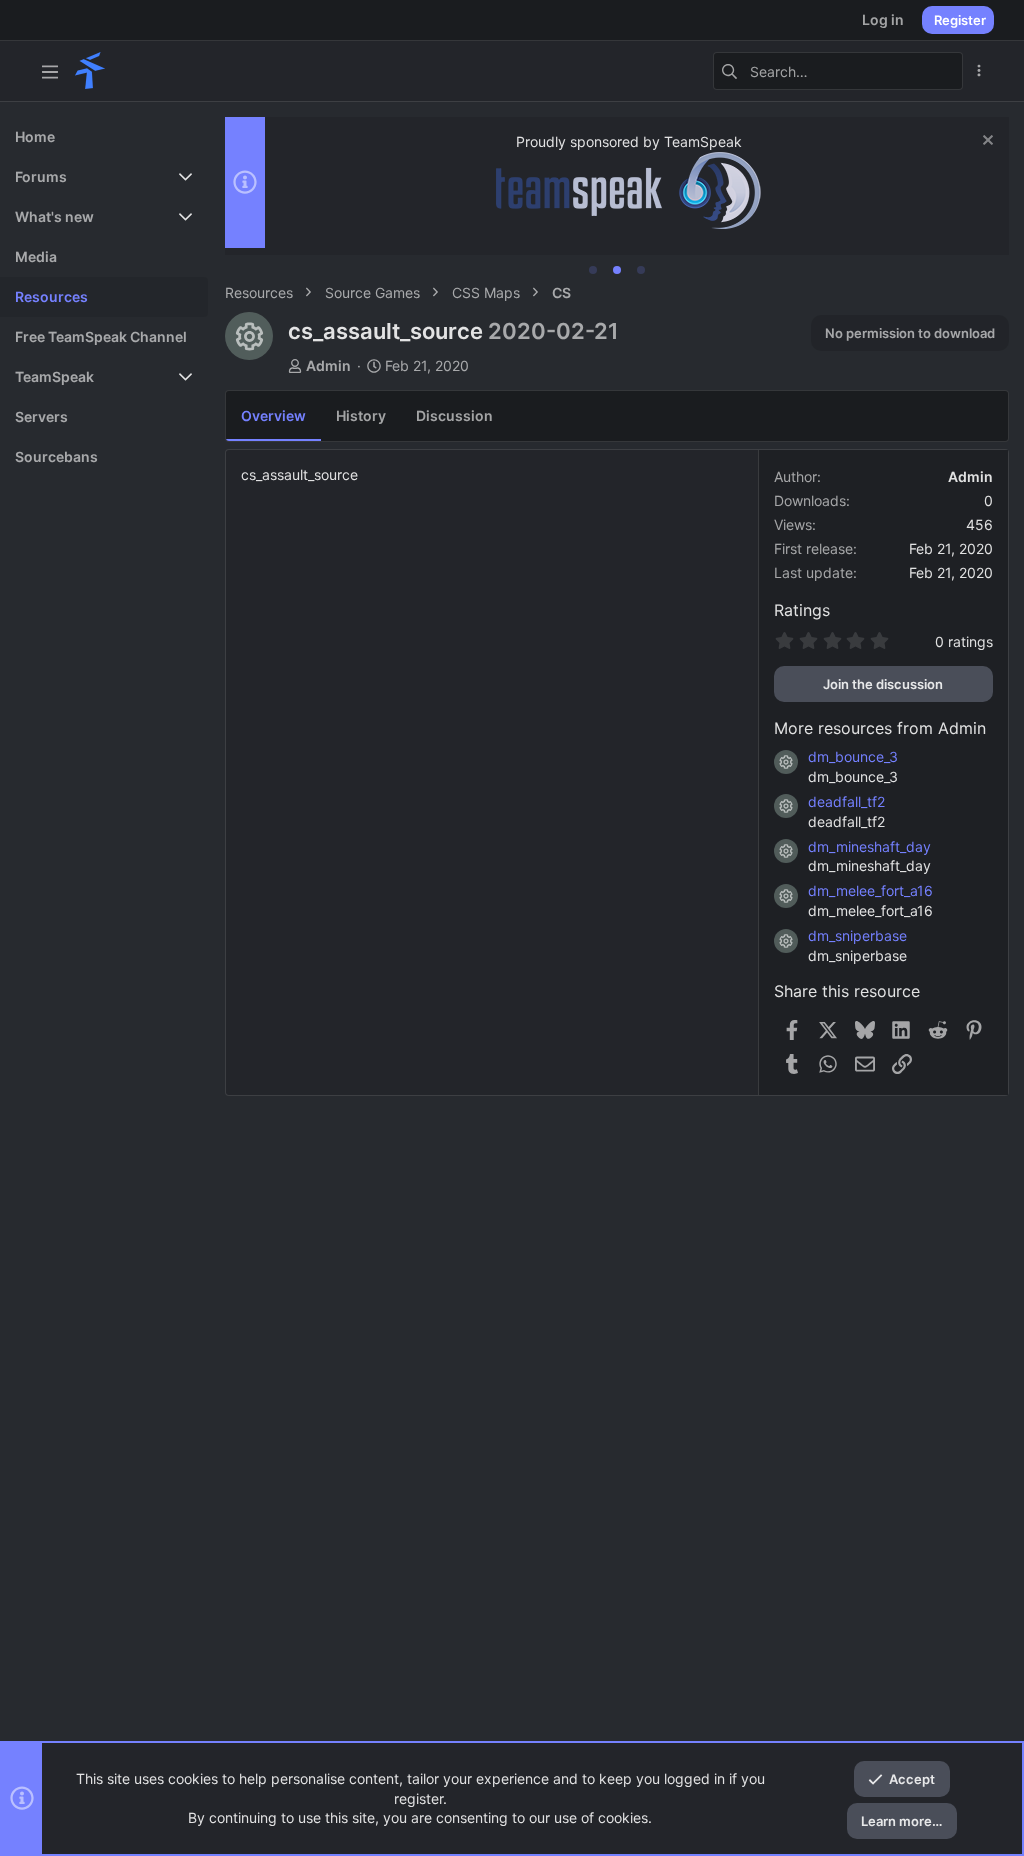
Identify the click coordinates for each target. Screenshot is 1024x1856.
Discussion (454, 415)
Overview (273, 415)
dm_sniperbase (857, 935)
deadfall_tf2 (846, 801)
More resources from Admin (880, 728)
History (361, 415)
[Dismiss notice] (985, 142)
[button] (50, 71)
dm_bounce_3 (853, 756)
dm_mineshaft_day (869, 846)
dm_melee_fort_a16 (870, 890)
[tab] (593, 270)
